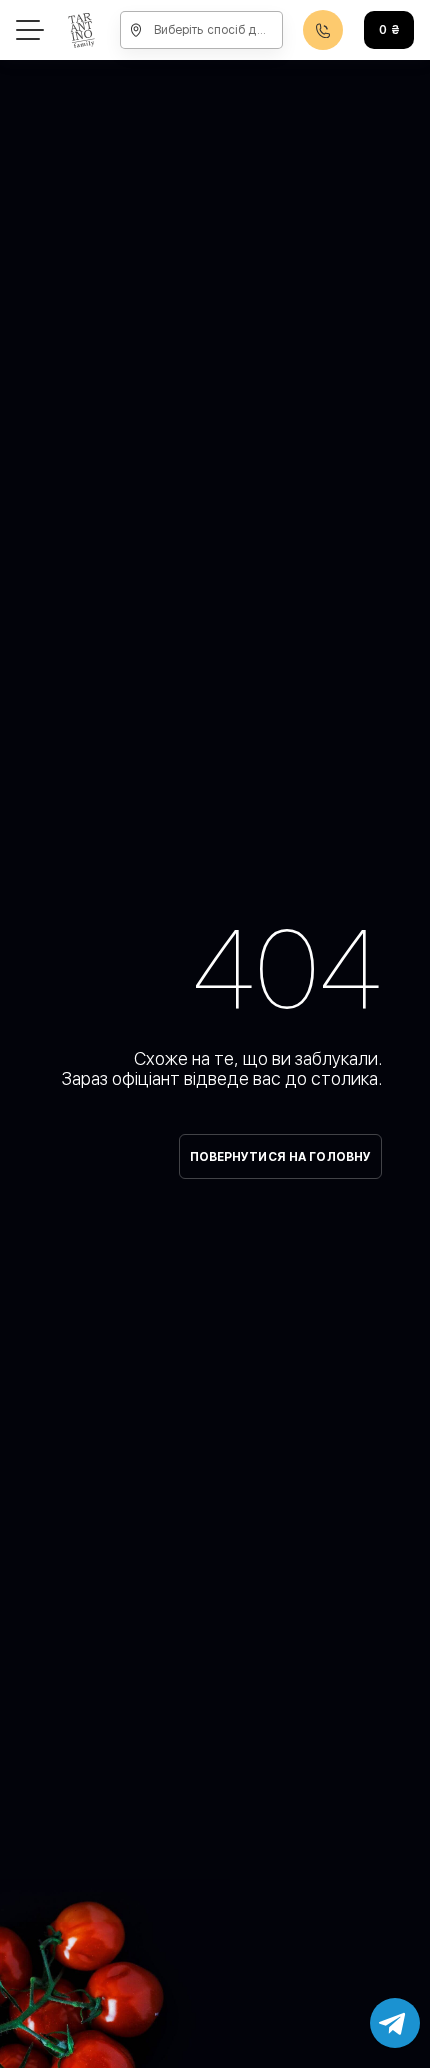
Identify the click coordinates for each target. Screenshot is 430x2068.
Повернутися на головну (281, 1157)
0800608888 (323, 30)
